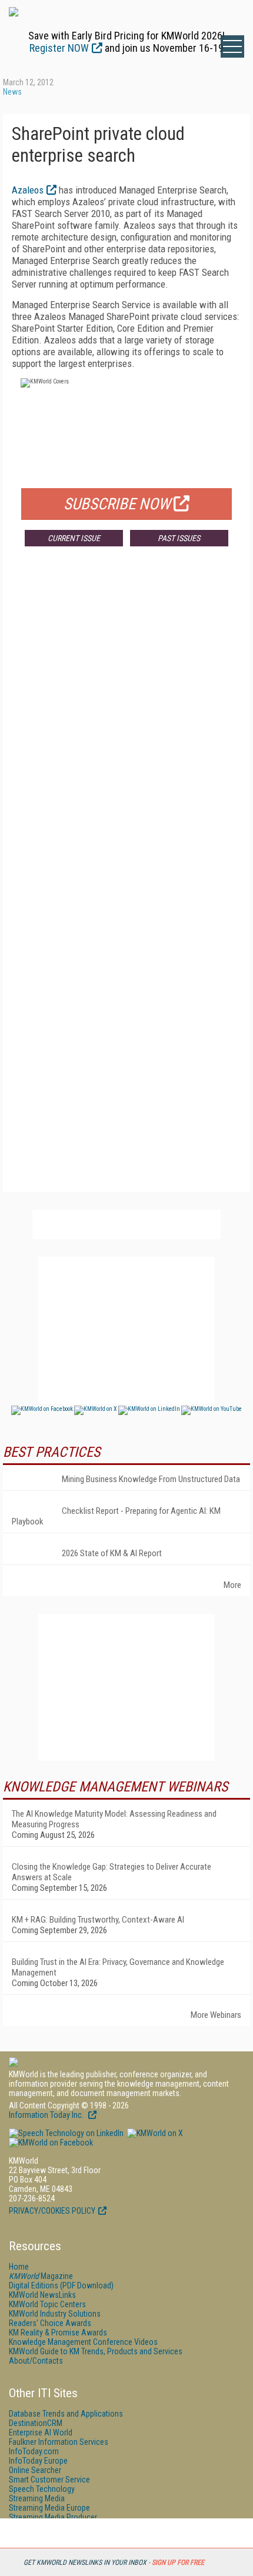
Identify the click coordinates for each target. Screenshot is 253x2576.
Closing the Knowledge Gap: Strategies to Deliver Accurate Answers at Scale (111, 1872)
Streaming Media (37, 2498)
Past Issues (179, 538)
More (232, 1585)
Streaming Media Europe (49, 2508)
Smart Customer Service (49, 2480)
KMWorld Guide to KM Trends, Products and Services (96, 2351)
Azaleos (28, 190)
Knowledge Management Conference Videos (83, 2342)
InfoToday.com (34, 2451)
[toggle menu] (232, 46)
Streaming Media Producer (53, 2517)
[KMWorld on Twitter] (154, 2133)
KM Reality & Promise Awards (58, 2333)
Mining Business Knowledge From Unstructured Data (151, 1479)
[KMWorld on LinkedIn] (66, 2133)
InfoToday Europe (38, 2461)
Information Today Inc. (47, 2115)
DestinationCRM (36, 2423)
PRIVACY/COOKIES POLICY (52, 2211)
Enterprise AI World (41, 2432)
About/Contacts (36, 2361)
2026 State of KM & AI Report (112, 1553)
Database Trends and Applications (66, 2414)
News (12, 92)
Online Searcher (35, 2470)
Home (19, 2267)
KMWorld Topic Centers (47, 2304)
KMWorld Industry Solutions (55, 2314)
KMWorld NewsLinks (42, 2295)
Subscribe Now (117, 504)
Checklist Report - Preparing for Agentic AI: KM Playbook (116, 1516)
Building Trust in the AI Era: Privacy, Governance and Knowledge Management (118, 1967)
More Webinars (216, 2015)
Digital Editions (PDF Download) (61, 2285)
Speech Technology (42, 2489)
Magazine (41, 2276)
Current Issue (74, 538)
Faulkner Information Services (59, 2442)
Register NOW (59, 48)
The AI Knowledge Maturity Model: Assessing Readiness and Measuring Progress (114, 1819)
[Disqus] (126, 729)
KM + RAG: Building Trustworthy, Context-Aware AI (98, 1920)
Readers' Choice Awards (50, 2323)
